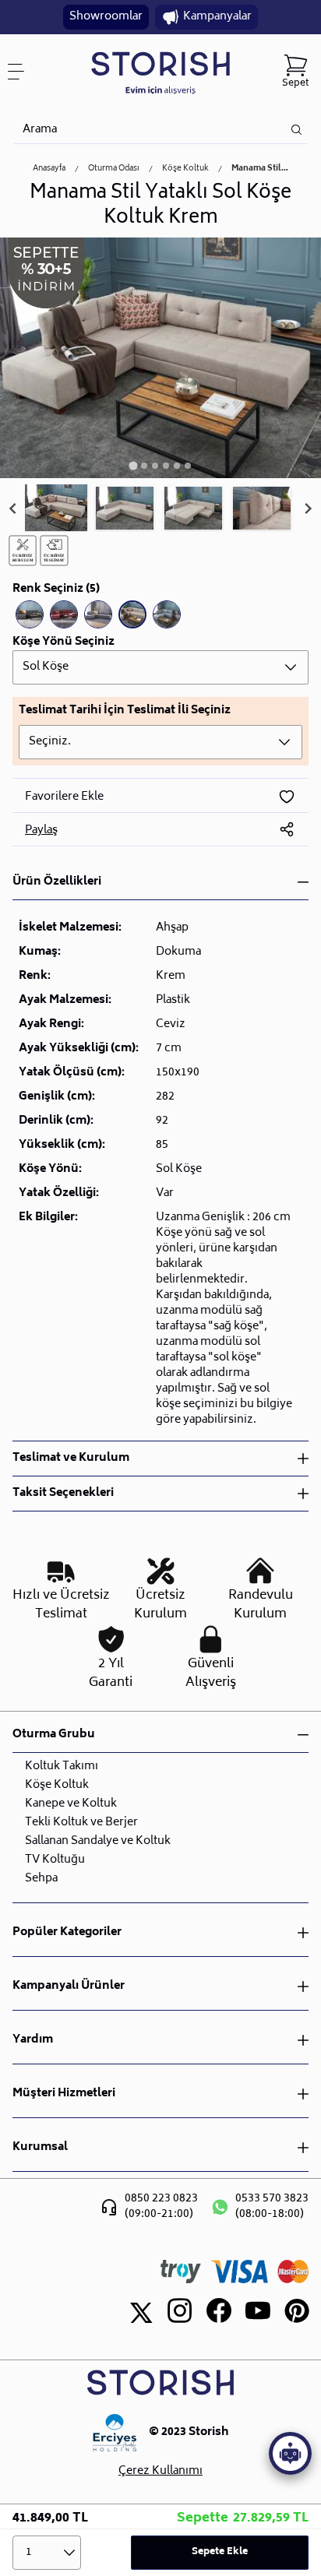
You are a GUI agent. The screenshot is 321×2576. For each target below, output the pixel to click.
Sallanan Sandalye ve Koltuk (98, 1841)
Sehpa (41, 1879)
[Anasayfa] (160, 72)
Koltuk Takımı (62, 1767)
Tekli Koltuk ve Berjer (81, 1823)
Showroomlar (106, 17)
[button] (56, 509)
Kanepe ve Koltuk (71, 1804)
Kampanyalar (217, 17)
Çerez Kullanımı (160, 2472)
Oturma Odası (114, 169)
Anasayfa (49, 169)
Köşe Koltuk (185, 169)
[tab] (133, 465)
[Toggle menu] (22, 72)
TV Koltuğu (55, 1860)
